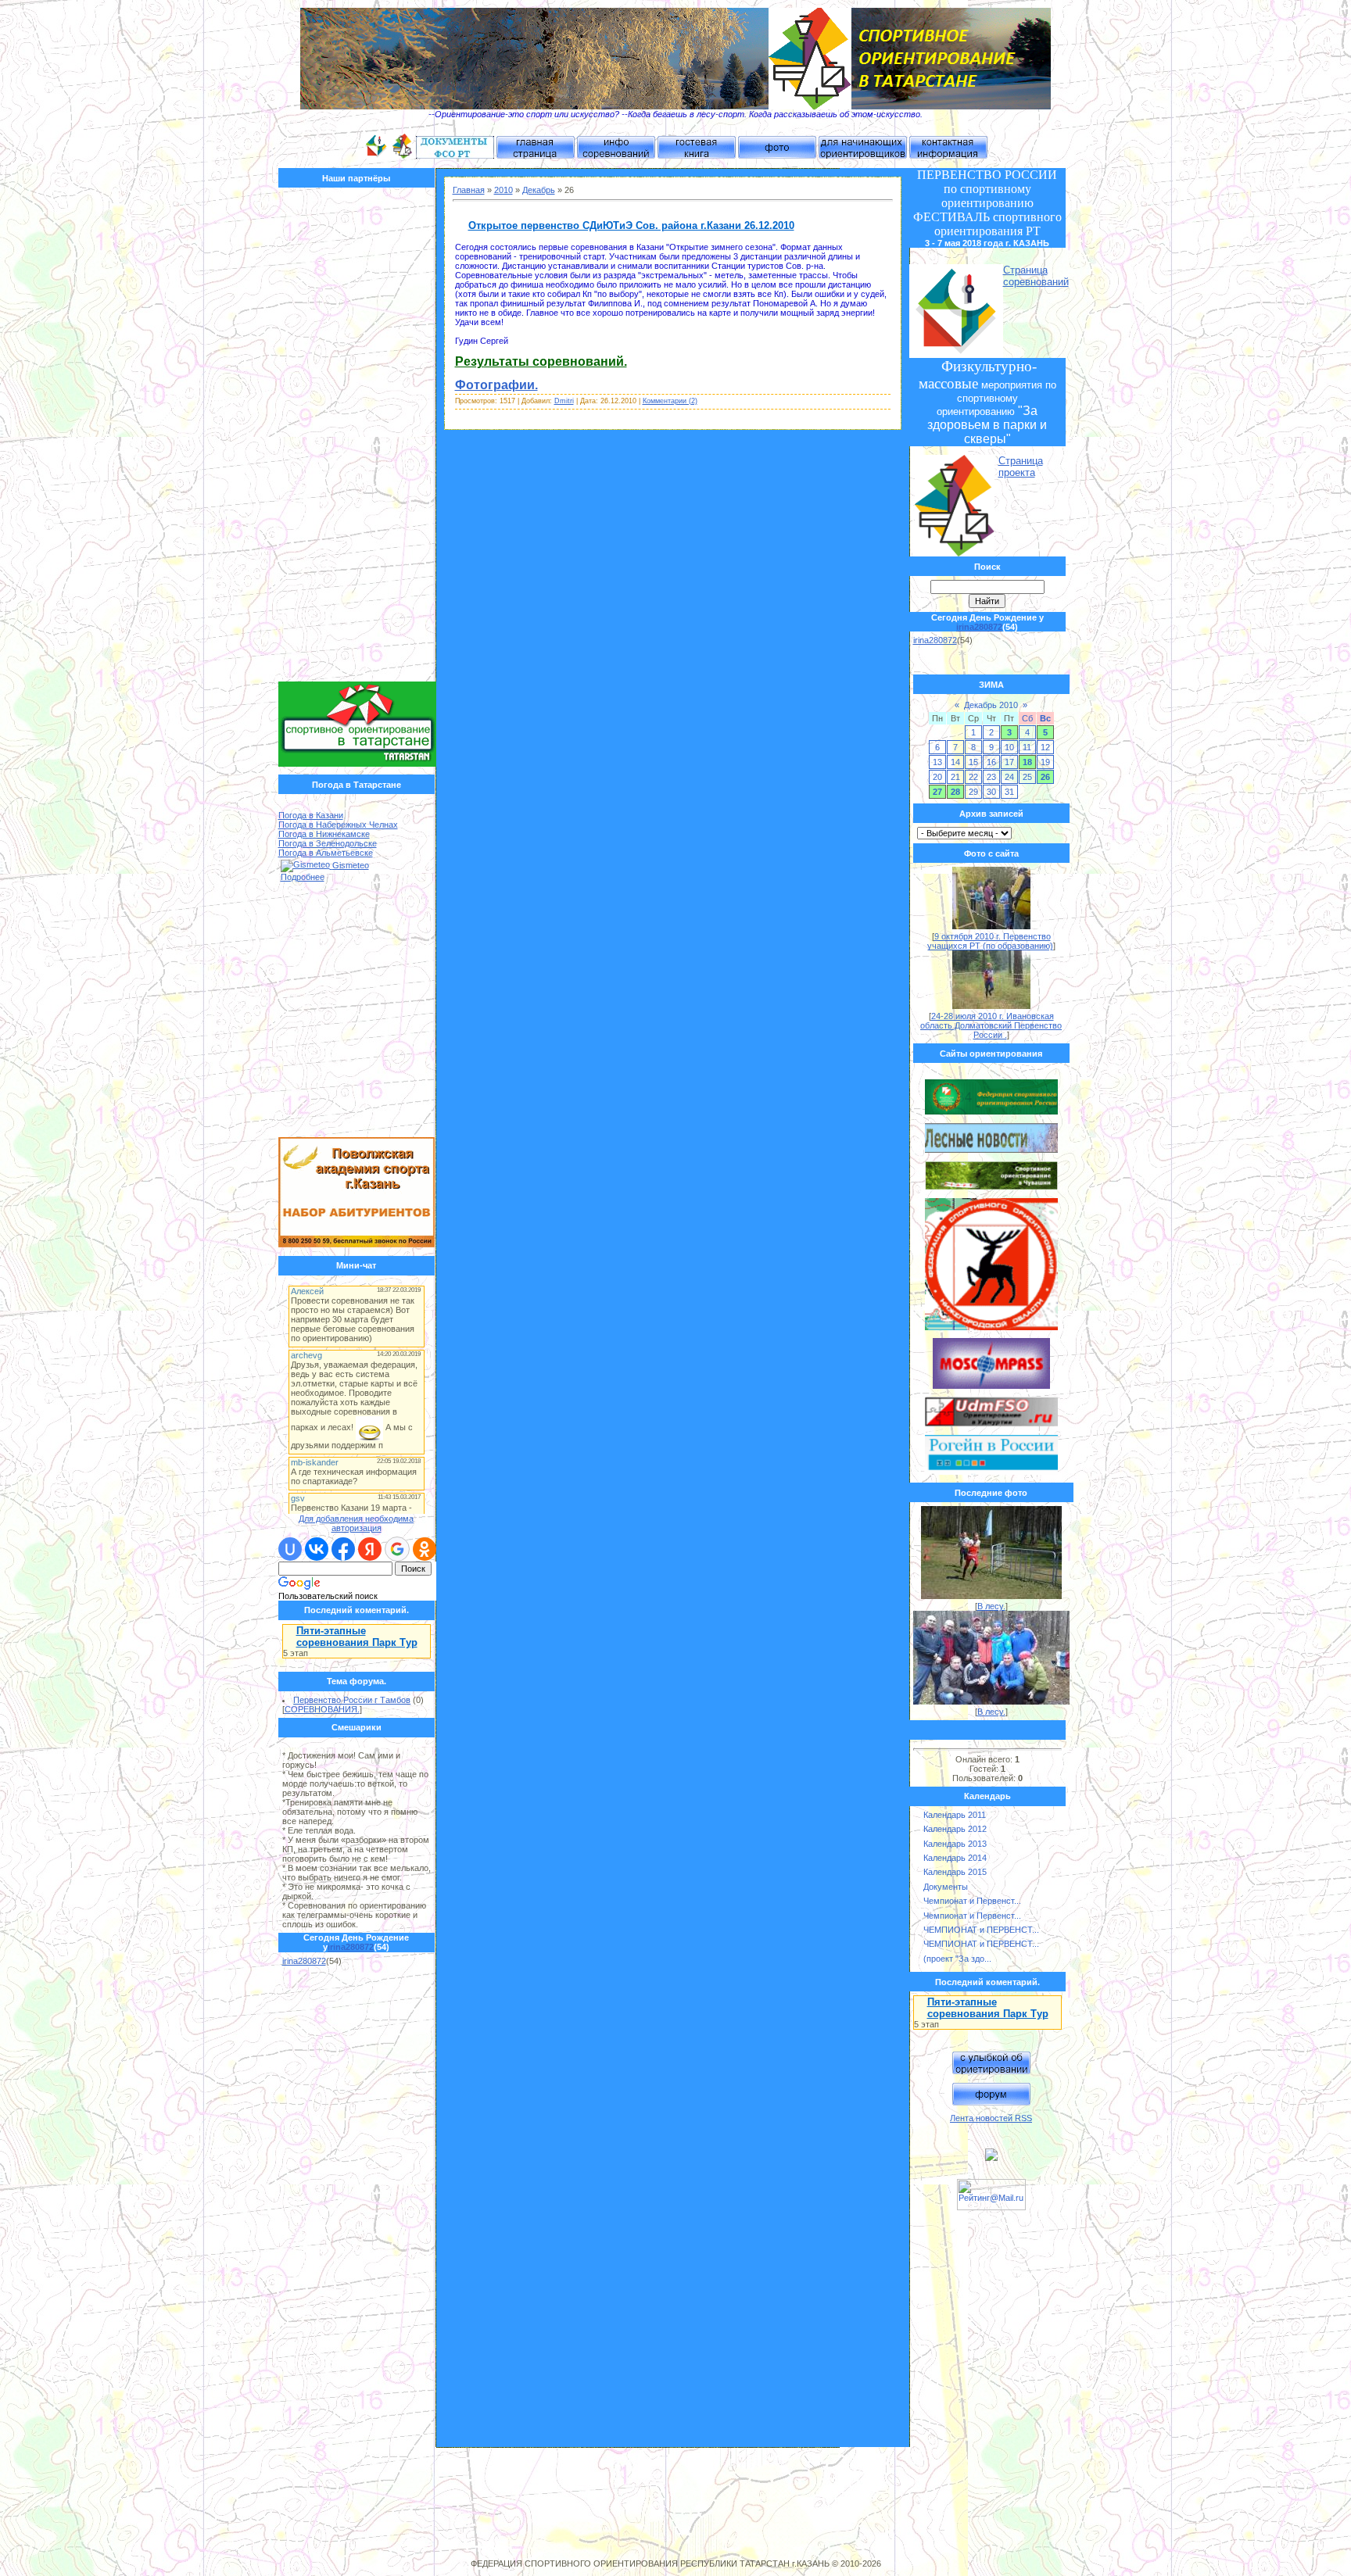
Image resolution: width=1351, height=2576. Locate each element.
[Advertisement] (357, 438)
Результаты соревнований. (541, 361)
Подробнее (303, 877)
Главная (469, 190)
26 (1045, 777)
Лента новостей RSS (991, 2118)
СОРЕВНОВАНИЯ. (322, 1709)
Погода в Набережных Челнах (338, 825)
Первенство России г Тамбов (352, 1700)
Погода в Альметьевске (326, 853)
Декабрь (539, 190)
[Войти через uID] (290, 1549)
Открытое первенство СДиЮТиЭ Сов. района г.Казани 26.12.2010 (631, 225)
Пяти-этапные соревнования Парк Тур (357, 1637)
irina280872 (351, 1947)
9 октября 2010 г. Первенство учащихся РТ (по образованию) (990, 941)
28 (955, 792)
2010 (503, 190)
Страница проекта (1021, 467)
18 (1027, 762)
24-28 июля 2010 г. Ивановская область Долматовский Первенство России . (991, 1025)
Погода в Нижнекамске (324, 834)
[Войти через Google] (397, 1549)
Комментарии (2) (670, 401)
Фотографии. (496, 385)
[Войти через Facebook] (343, 1549)
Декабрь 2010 (991, 705)
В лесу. (991, 1606)
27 (937, 792)
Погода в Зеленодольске (328, 843)
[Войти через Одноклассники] (425, 1549)
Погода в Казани (311, 815)
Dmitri (564, 401)
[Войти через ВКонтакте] (317, 1549)
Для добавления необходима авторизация (356, 1523)
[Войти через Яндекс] (370, 1549)
